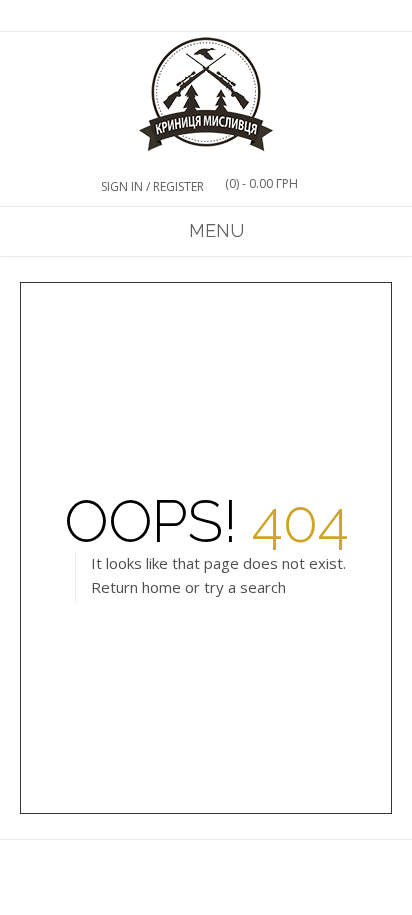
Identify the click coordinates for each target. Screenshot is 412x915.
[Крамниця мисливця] (206, 95)
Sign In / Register (152, 186)
